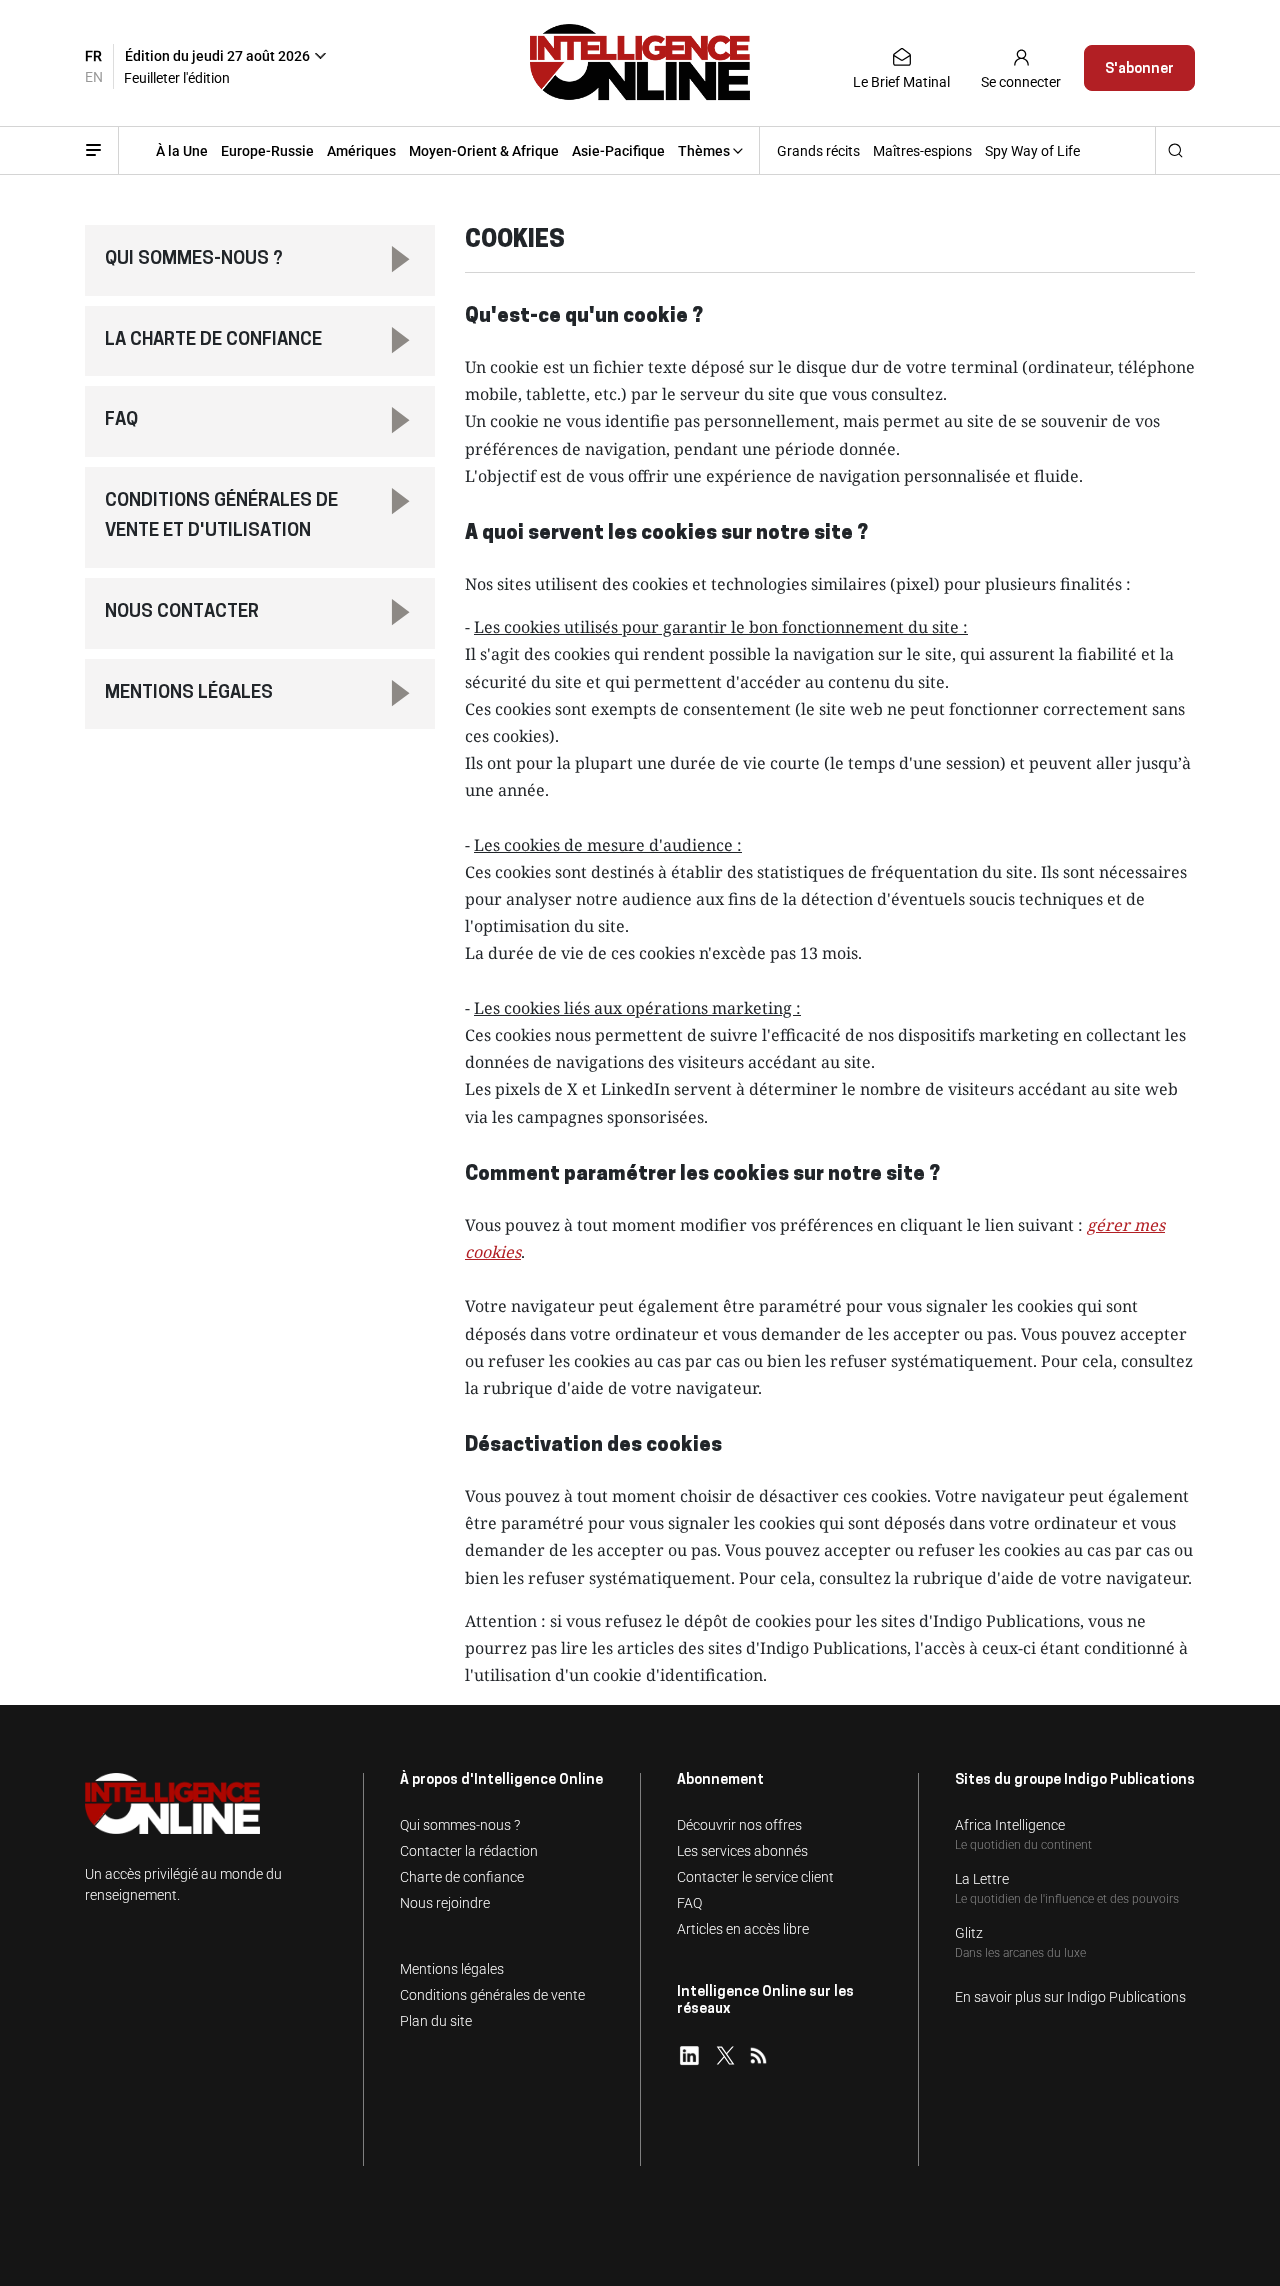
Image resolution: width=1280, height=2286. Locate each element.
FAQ (121, 421)
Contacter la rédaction (469, 1851)
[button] (264, 51)
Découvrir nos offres (739, 1825)
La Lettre (982, 1879)
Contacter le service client (755, 1877)
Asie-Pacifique (618, 151)
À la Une (182, 151)
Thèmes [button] (704, 151)
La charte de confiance (213, 341)
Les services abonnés (742, 1851)
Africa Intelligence (1010, 1825)
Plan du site (436, 2021)
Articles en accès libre (743, 1929)
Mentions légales (189, 694)
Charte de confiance (462, 1877)
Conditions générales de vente (492, 1995)
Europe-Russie (267, 151)
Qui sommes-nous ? (194, 260)
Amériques (361, 151)
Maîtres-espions (922, 151)
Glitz (969, 1933)
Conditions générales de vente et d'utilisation (221, 517)
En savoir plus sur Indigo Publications (1070, 1997)
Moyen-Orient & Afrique (484, 151)
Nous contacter (182, 613)
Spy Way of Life (1032, 151)
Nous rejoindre (445, 1903)
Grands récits (818, 151)
